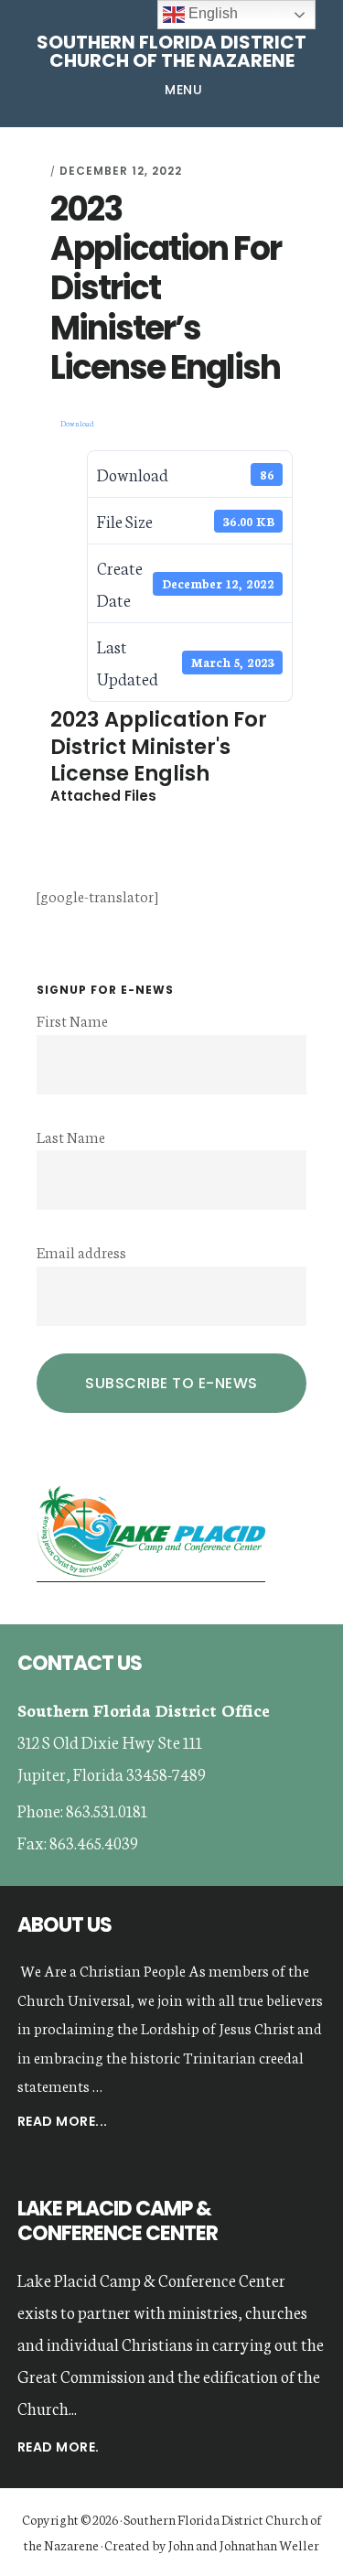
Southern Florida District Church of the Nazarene (171, 51)
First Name (72, 1020)
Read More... (63, 2123)
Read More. (59, 2447)
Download (77, 423)
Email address (81, 1251)
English (211, 13)
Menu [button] (183, 90)
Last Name (71, 1136)
